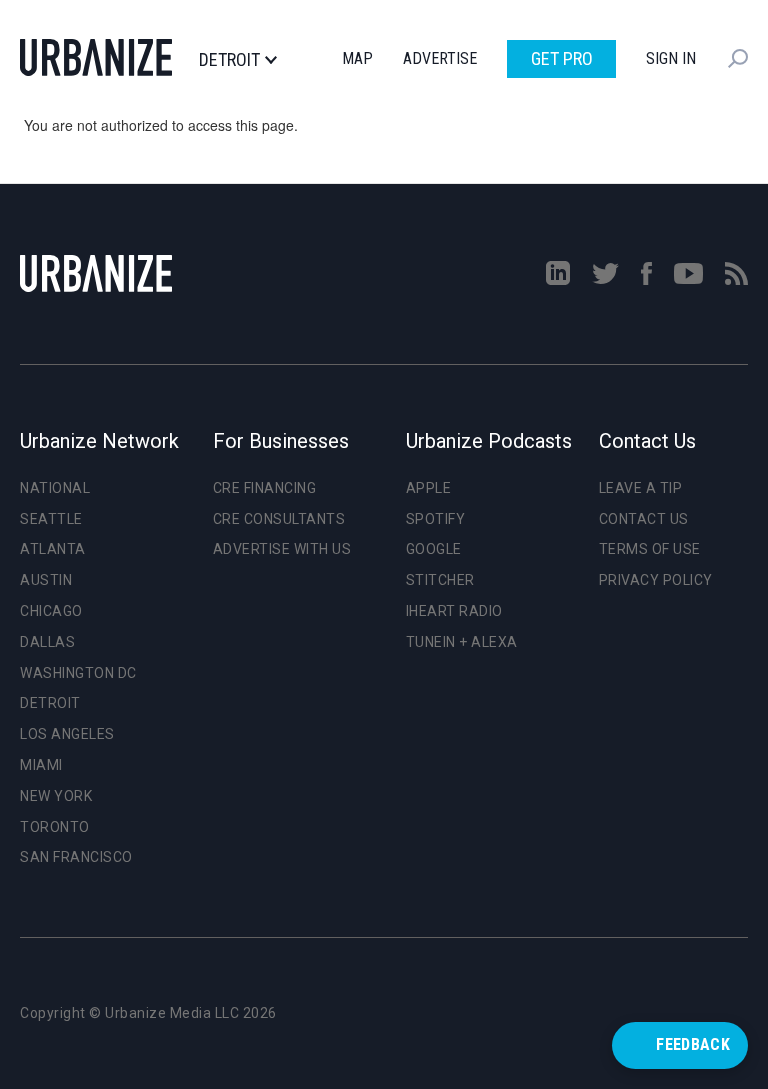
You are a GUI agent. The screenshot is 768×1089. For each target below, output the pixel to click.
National (55, 488)
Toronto (55, 827)
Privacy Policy (656, 580)
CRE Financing (265, 488)
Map (357, 58)
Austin (46, 580)
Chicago (51, 611)
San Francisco (76, 857)
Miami (41, 765)
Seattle (51, 519)
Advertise (440, 58)
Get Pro (562, 58)
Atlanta (53, 549)
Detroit (229, 60)
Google (434, 549)
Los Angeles (67, 734)
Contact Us (644, 519)
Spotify (436, 519)
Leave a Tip (641, 488)
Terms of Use (650, 549)
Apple (429, 488)
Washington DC (78, 673)
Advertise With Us (282, 549)
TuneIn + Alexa (462, 642)
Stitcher (440, 580)
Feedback (693, 1044)
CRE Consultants (279, 519)
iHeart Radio (454, 611)
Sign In (671, 58)
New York (56, 796)
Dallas (47, 642)
